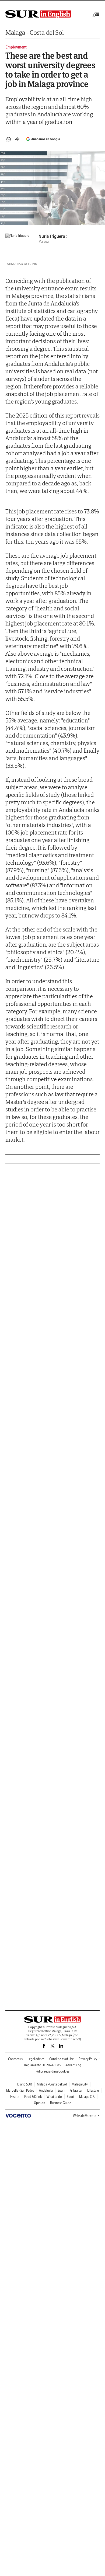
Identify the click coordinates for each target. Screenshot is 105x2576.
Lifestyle (93, 2090)
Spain (62, 2090)
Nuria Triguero (52, 236)
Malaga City (80, 2084)
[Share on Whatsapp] (9, 139)
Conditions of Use (62, 2059)
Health (15, 2097)
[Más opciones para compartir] (17, 139)
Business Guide (61, 2103)
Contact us (15, 2059)
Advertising (73, 2065)
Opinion (40, 2103)
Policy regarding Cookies (52, 2071)
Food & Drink (33, 2097)
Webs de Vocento (85, 2116)
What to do (54, 2097)
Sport (71, 2097)
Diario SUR (25, 2084)
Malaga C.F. (87, 2097)
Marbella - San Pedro (20, 2090)
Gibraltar (76, 2090)
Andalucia (46, 2090)
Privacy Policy (88, 2059)
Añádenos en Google (46, 139)
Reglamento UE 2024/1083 (42, 2065)
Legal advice (36, 2059)
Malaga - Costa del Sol (34, 32)
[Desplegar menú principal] (96, 15)
